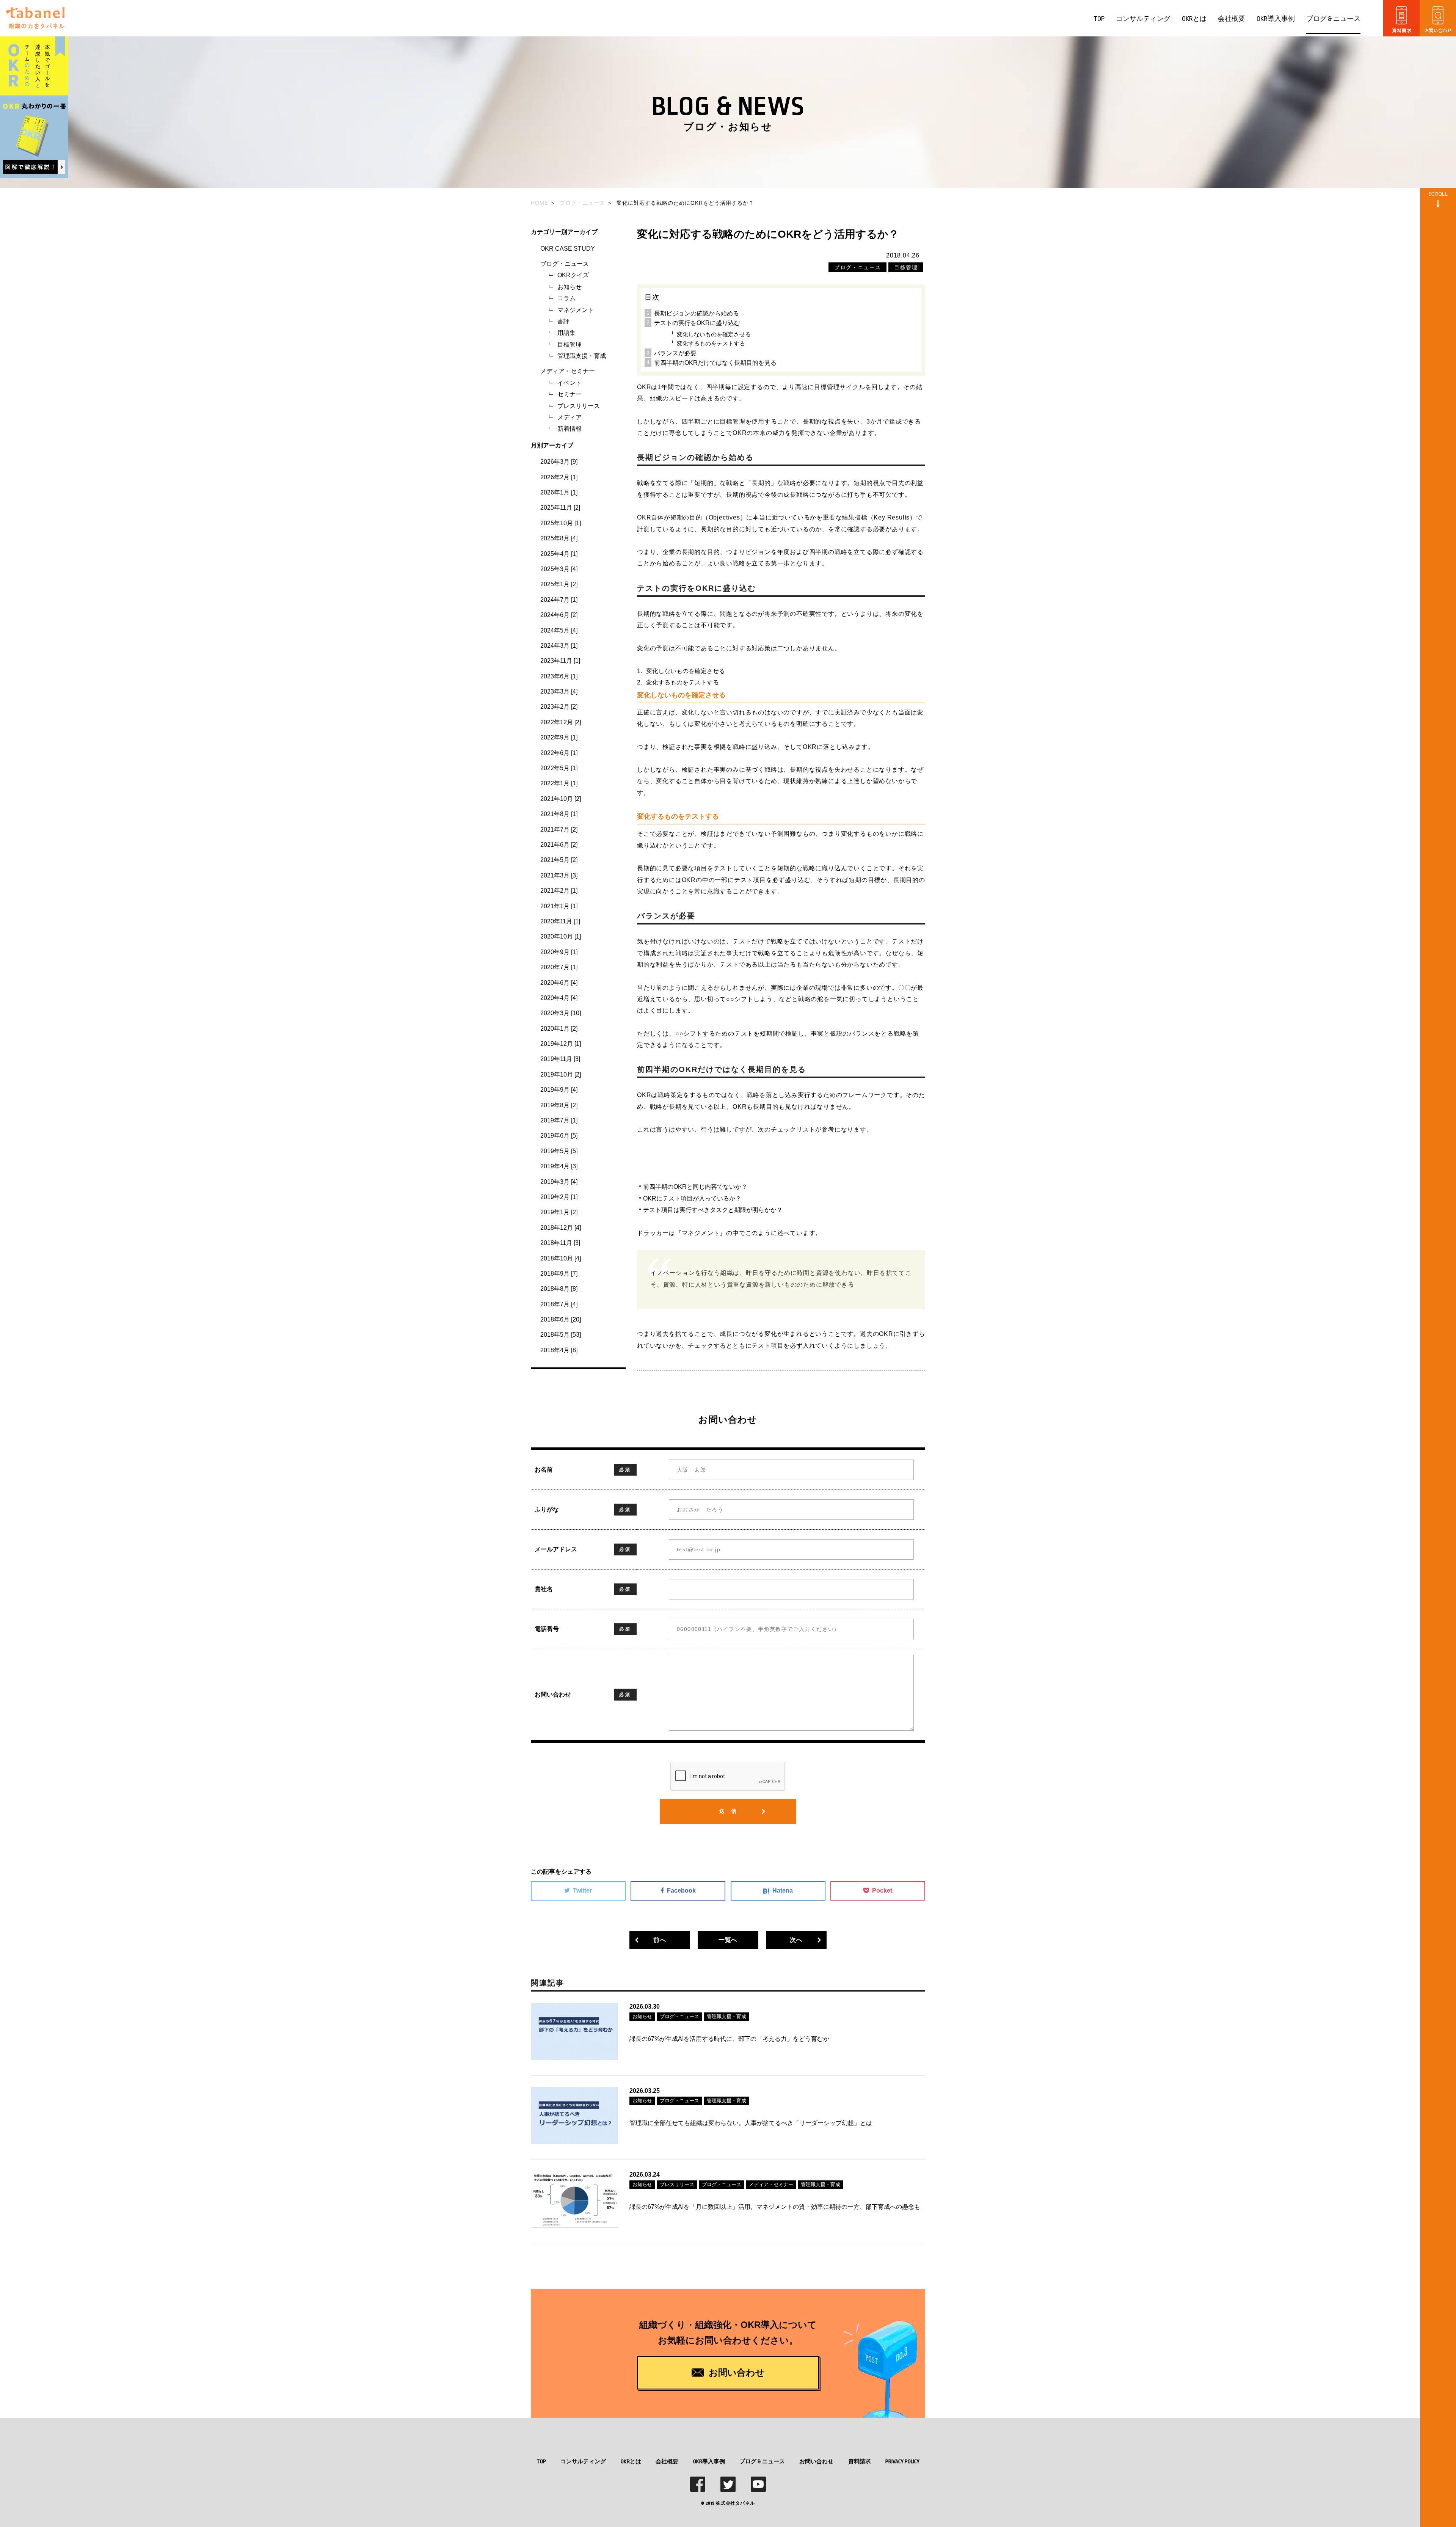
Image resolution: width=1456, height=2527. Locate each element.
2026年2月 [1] (559, 477)
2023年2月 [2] (559, 707)
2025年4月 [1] (559, 554)
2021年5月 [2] (559, 860)
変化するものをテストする (711, 343)
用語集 (566, 333)
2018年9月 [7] (559, 1274)
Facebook (681, 1891)
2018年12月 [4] (561, 1228)
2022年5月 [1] (559, 768)
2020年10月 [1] (561, 936)
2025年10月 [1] (561, 523)
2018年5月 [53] (561, 1335)
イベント (570, 383)
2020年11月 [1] (560, 921)
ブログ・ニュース (565, 264)
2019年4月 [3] (559, 1166)
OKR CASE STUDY (568, 249)
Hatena (783, 1891)
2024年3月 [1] (559, 646)
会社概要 (1232, 19)
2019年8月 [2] (559, 1105)
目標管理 (570, 345)
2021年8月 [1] (559, 814)
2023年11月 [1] (560, 661)
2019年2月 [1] (559, 1197)
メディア (570, 417)
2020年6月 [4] (559, 983)
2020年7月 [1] (559, 967)
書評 (563, 321)
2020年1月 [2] (559, 1029)
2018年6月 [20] (561, 1319)
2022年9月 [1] (559, 737)
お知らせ (570, 287)
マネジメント (576, 310)
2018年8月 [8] (559, 1289)
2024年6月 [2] (559, 615)
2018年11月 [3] (560, 1243)
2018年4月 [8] (559, 1350)
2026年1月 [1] (559, 492)
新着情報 (570, 429)
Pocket (882, 1891)
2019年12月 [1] (561, 1044)
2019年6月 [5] (559, 1136)
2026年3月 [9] (559, 462)
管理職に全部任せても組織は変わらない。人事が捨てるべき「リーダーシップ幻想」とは (751, 2123)
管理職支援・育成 (582, 356)
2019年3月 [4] (559, 1182)
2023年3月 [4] (559, 691)
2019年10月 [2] (561, 1074)
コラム (566, 298)
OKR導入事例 (1276, 19)
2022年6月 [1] (559, 753)
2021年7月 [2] (559, 830)
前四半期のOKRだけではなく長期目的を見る (715, 363)
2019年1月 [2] (559, 1212)
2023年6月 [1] (559, 676)
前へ (660, 1940)
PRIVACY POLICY (902, 2461)
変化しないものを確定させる (714, 334)
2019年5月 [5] (559, 1151)
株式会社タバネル (735, 2503)
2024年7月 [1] (559, 600)
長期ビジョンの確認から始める (697, 313)
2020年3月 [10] (561, 1013)
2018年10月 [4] (561, 1258)
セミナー (570, 394)
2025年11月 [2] (560, 508)
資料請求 (860, 2461)
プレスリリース (579, 406)
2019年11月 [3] (560, 1059)
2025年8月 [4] (559, 538)
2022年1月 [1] (559, 783)
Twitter (582, 1891)
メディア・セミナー (568, 371)
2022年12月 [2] (561, 722)
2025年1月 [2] (559, 584)
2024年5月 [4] (559, 630)
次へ (796, 1940)
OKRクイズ (573, 275)
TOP (1099, 19)
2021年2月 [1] (559, 891)
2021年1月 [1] (559, 906)
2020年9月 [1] (559, 952)
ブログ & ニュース (1333, 19)
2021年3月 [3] (559, 875)
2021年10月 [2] (561, 799)
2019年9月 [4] (559, 1090)
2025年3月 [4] (559, 569)
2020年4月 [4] (559, 998)
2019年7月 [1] (559, 1120)
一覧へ (728, 1940)
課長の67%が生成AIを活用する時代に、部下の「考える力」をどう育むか (729, 2039)
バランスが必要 (675, 353)
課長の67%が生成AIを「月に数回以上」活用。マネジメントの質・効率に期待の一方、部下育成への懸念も (775, 2207)
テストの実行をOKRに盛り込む (697, 323)
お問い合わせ (816, 2461)
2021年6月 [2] (559, 845)
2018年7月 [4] (559, 1304)
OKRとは (1194, 19)
